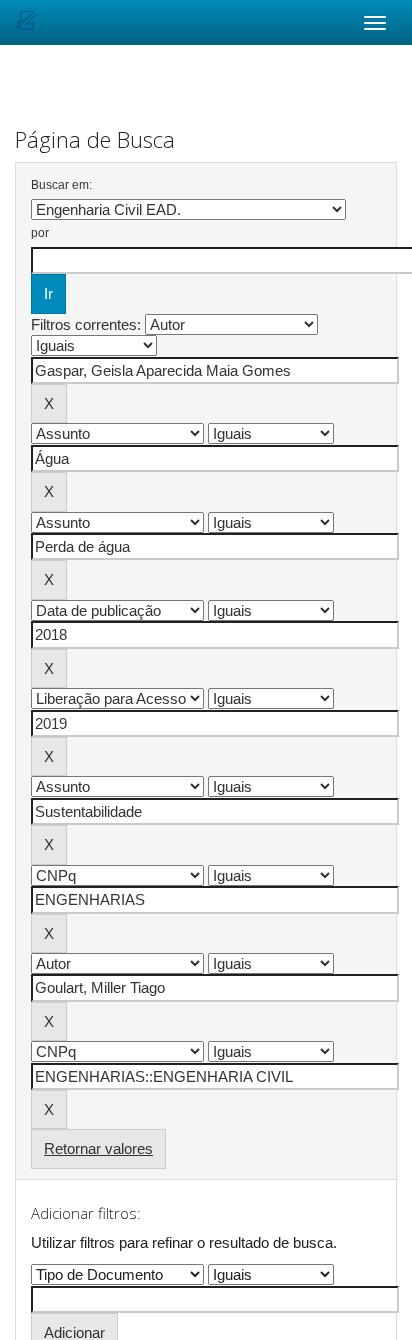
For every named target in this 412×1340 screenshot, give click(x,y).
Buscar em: (61, 185)
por (40, 233)
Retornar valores (98, 1148)
